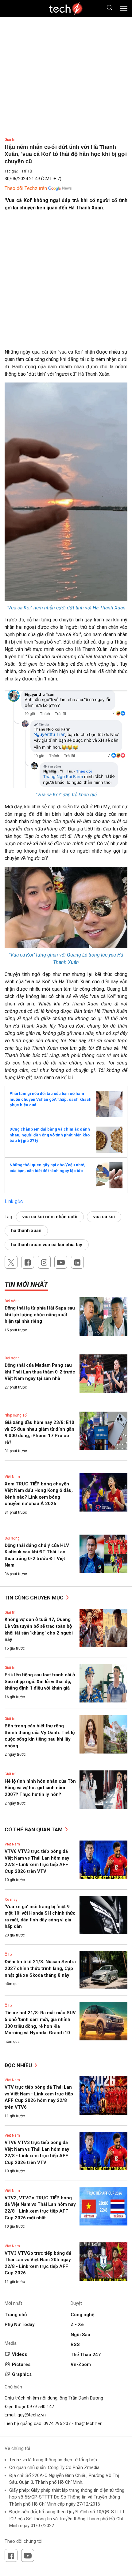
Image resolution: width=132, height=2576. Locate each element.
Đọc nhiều (19, 2065)
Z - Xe (77, 2324)
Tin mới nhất (26, 1284)
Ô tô (8, 1955)
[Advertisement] (66, 282)
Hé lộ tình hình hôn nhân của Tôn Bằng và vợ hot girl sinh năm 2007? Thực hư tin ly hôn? (40, 1788)
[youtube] (61, 1262)
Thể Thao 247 (86, 2355)
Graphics (22, 2374)
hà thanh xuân (26, 1231)
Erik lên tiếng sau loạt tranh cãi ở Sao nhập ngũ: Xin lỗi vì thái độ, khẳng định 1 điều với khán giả (40, 1681)
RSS (75, 2344)
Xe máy (11, 1900)
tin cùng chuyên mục (35, 1598)
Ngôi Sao (80, 2335)
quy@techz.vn (32, 2415)
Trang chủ (16, 2315)
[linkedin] (77, 1262)
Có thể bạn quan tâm (34, 1829)
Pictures (21, 2364)
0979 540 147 (41, 2407)
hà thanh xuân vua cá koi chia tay (47, 1245)
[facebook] (28, 1262)
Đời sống (12, 1301)
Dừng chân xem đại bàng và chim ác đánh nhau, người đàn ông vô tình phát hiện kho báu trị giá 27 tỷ (50, 1135)
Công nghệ (82, 2315)
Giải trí (10, 140)
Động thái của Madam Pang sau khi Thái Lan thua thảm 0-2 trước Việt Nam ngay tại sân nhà (40, 1372)
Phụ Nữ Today (20, 2324)
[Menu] (124, 9)
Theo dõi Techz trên (26, 188)
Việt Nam (12, 1477)
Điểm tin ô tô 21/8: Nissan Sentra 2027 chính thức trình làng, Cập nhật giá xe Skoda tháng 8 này (40, 1968)
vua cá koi (104, 1217)
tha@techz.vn (89, 2423)
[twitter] (11, 1262)
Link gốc (14, 1201)
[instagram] (44, 1262)
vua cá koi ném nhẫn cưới (50, 1217)
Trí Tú (26, 171)
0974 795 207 (57, 2423)
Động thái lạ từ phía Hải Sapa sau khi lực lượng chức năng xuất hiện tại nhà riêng (40, 1315)
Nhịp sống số (16, 1415)
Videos (19, 2354)
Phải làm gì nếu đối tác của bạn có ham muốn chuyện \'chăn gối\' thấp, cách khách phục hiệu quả (50, 1099)
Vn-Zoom (81, 2364)
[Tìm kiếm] (106, 9)
